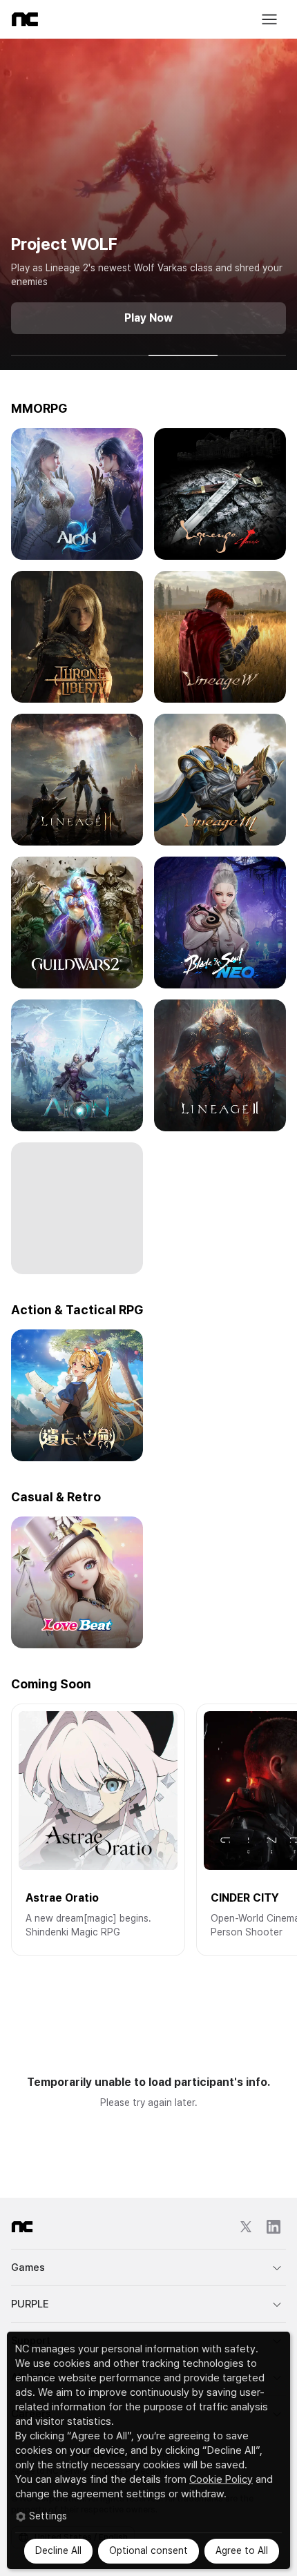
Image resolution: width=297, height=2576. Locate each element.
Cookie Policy (221, 2479)
